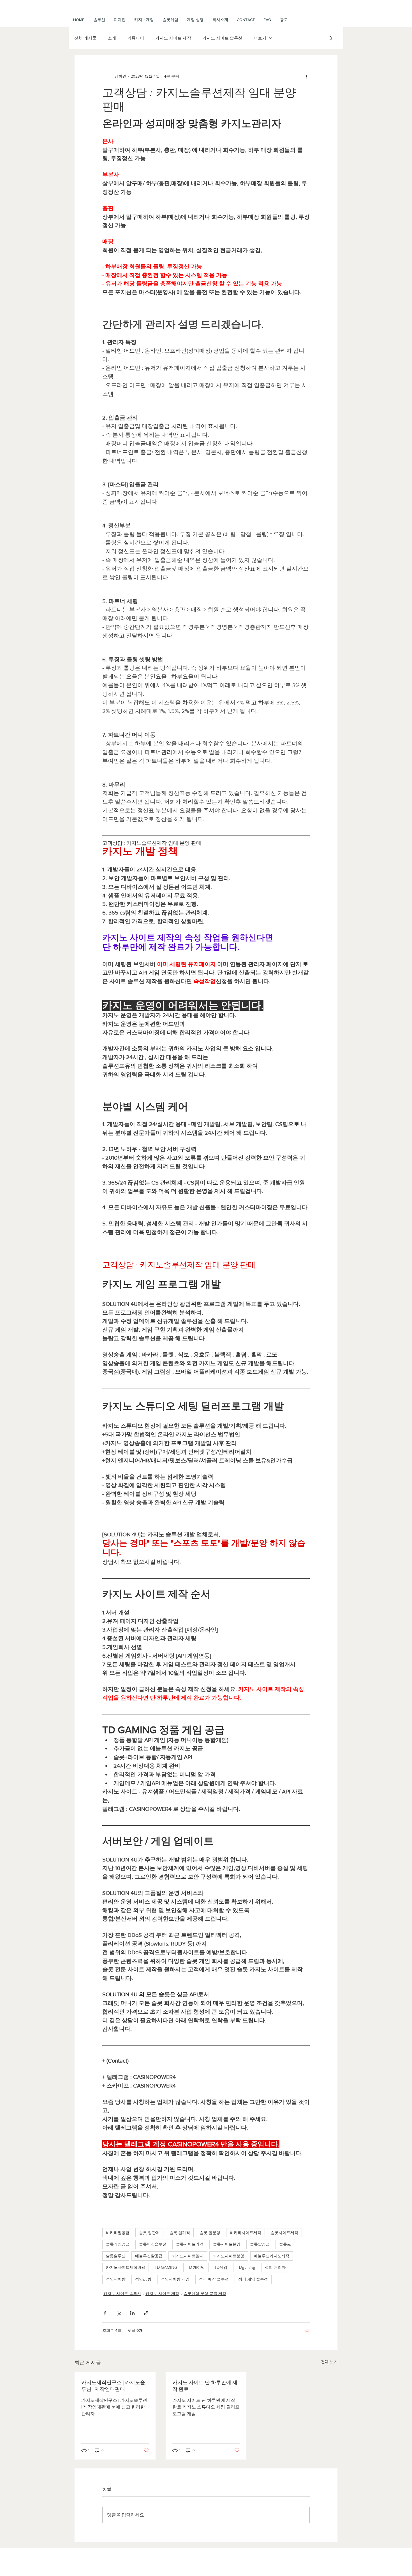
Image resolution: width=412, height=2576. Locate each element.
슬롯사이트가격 (190, 2244)
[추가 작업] (306, 76)
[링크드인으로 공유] (132, 2313)
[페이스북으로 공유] (105, 2313)
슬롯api (286, 2244)
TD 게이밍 (196, 2267)
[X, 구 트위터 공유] (119, 2313)
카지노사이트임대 (188, 2256)
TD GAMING (166, 2267)
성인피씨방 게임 (175, 2279)
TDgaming (246, 2267)
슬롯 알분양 (210, 2233)
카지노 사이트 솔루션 (222, 38)
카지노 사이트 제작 (173, 38)
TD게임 (221, 2267)
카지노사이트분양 (229, 2256)
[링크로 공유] (146, 2313)
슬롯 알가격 (180, 2233)
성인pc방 (143, 2279)
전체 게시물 (85, 38)
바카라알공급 (118, 2233)
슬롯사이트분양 (227, 2244)
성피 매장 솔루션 (214, 2279)
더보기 (260, 38)
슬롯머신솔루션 (153, 2244)
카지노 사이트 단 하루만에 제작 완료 (205, 2386)
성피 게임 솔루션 (253, 2279)
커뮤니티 (136, 38)
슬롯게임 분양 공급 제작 (205, 2294)
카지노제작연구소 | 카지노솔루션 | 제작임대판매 (113, 2386)
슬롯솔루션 (116, 2256)
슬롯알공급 (260, 2244)
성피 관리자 (275, 2267)
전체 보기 (329, 2362)
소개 (112, 38)
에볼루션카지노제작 (272, 2256)
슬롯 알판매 (149, 2233)
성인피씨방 (116, 2279)
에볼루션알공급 (149, 2256)
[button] (195, 20)
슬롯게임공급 (118, 2244)
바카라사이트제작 (246, 2233)
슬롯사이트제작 (284, 2233)
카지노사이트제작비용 (126, 2267)
